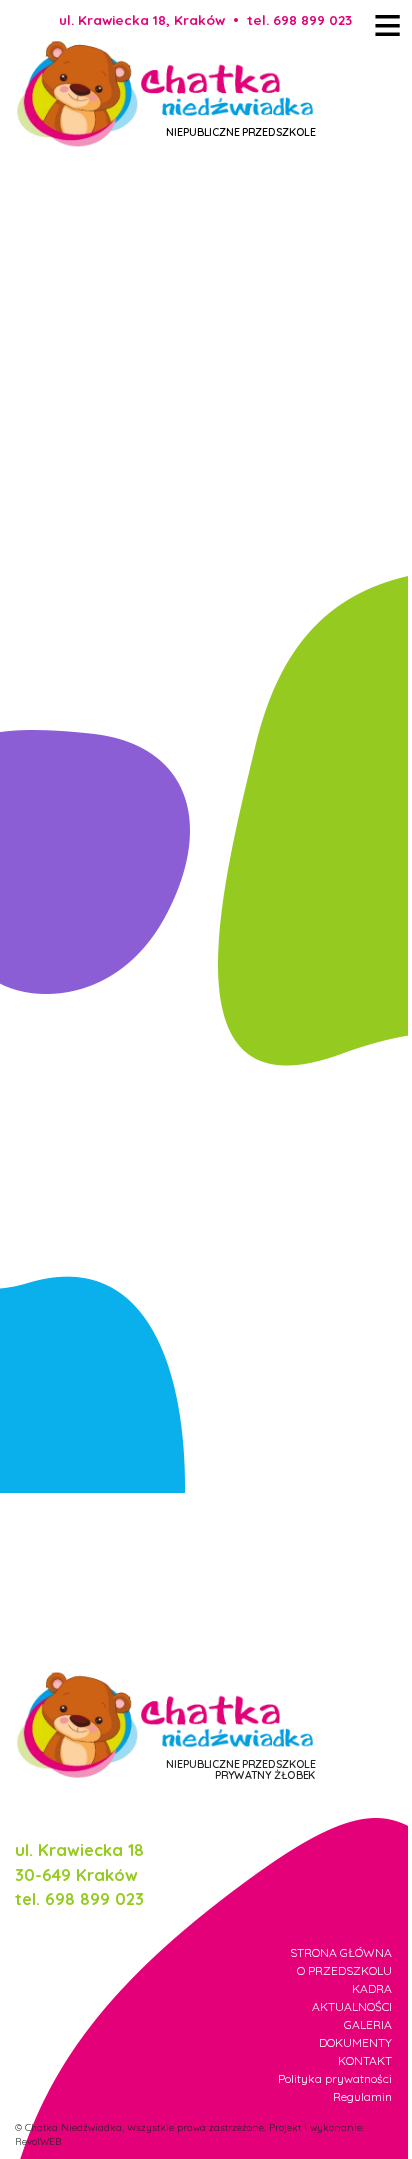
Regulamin (362, 2096)
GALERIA (368, 2024)
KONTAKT (365, 2060)
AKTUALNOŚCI (352, 2006)
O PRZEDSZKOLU (344, 1970)
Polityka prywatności (335, 2078)
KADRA (372, 1988)
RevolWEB (38, 2141)
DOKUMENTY (355, 2042)
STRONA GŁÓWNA (341, 1952)
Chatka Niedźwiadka (73, 2127)
